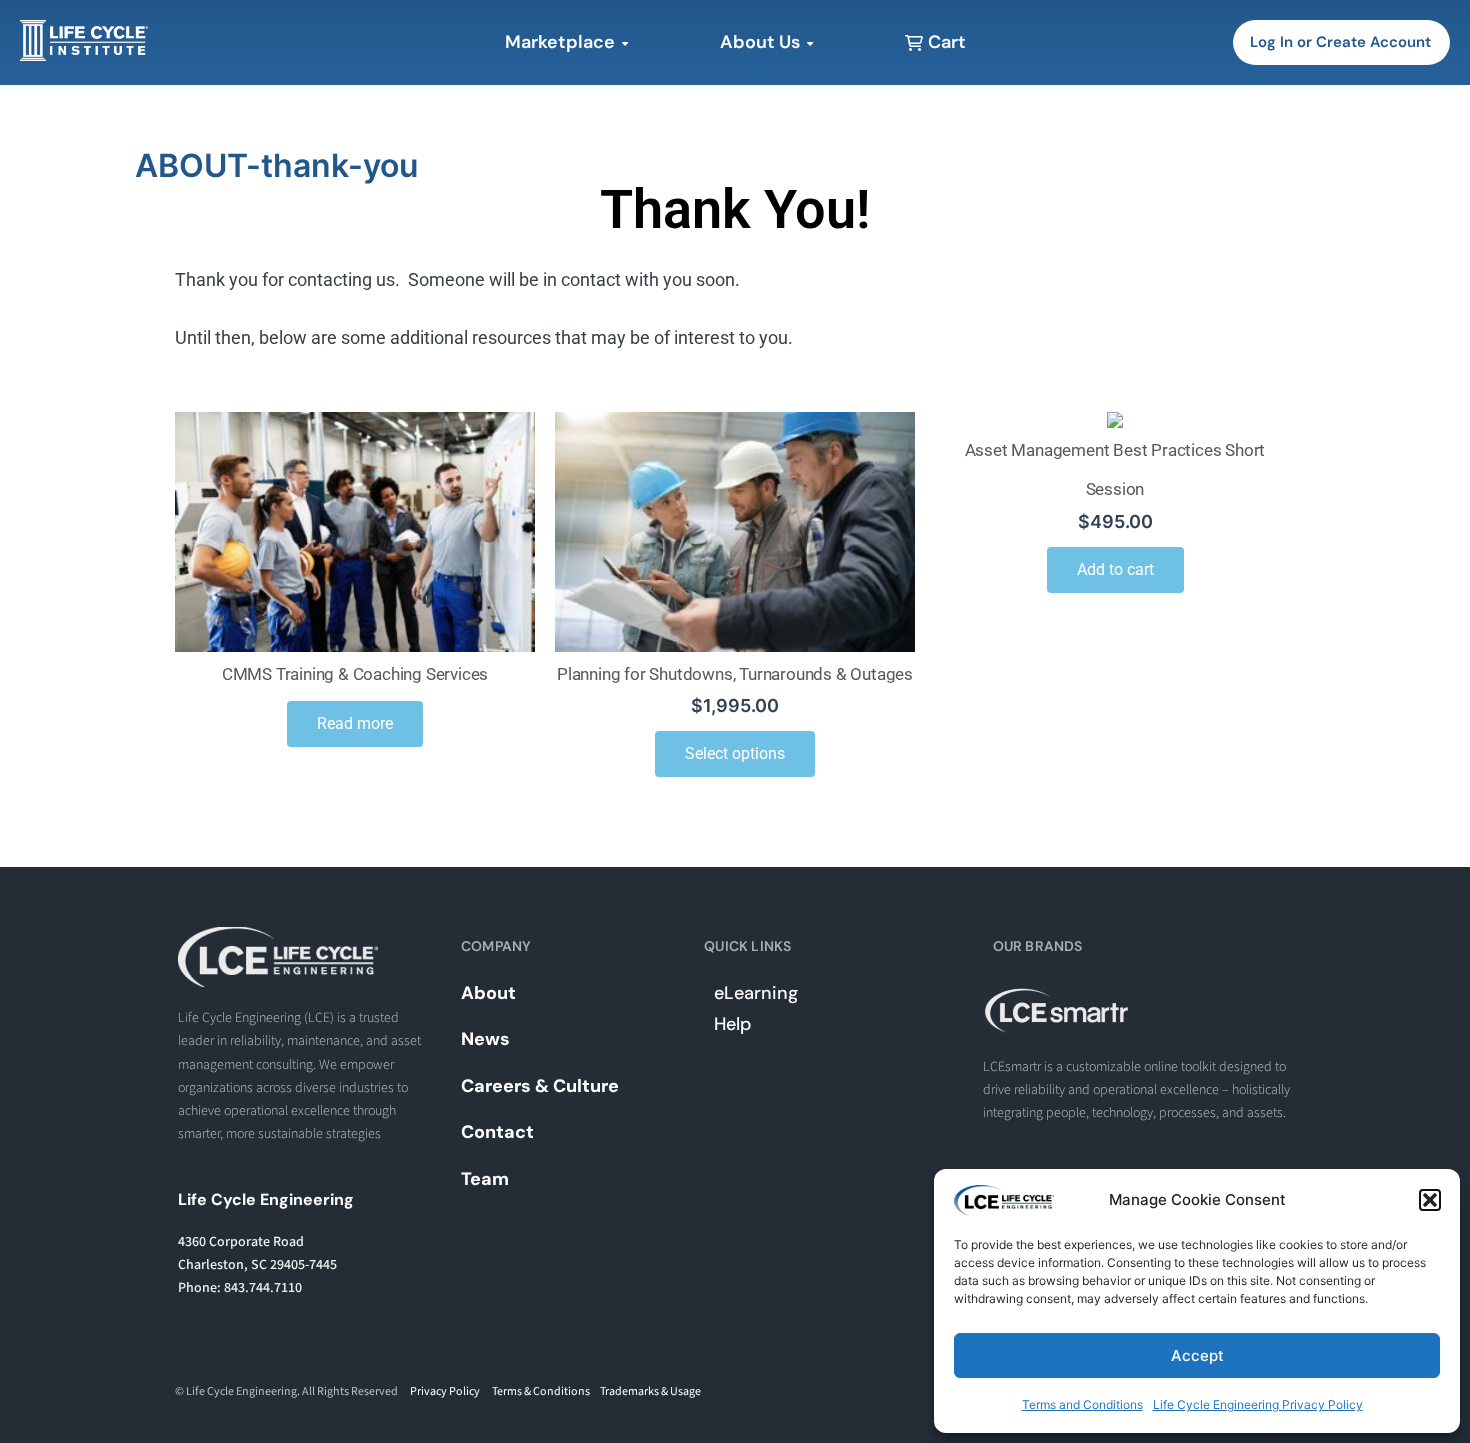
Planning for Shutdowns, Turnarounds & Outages (735, 674)
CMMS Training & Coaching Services (355, 674)
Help (732, 1024)
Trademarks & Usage (650, 1391)
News (485, 1039)
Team (485, 1179)
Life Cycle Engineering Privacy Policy (1258, 1404)
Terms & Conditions (541, 1391)
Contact (497, 1132)
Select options (735, 753)
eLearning (756, 993)
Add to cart (1115, 569)
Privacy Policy (445, 1391)
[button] (1430, 1200)
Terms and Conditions (1082, 1404)
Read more (355, 723)
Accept (1197, 1355)
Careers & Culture (540, 1086)
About (488, 993)
